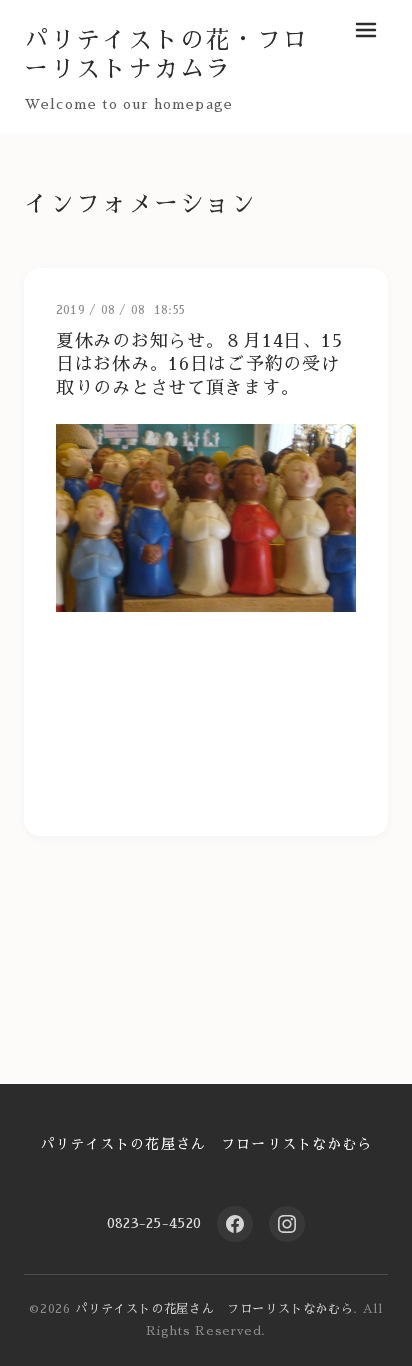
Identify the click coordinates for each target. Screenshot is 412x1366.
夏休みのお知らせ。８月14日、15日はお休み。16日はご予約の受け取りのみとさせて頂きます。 (199, 364)
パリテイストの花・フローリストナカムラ (166, 54)
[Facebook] (235, 1224)
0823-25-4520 (154, 1223)
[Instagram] (287, 1224)
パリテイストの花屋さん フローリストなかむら (206, 1144)
